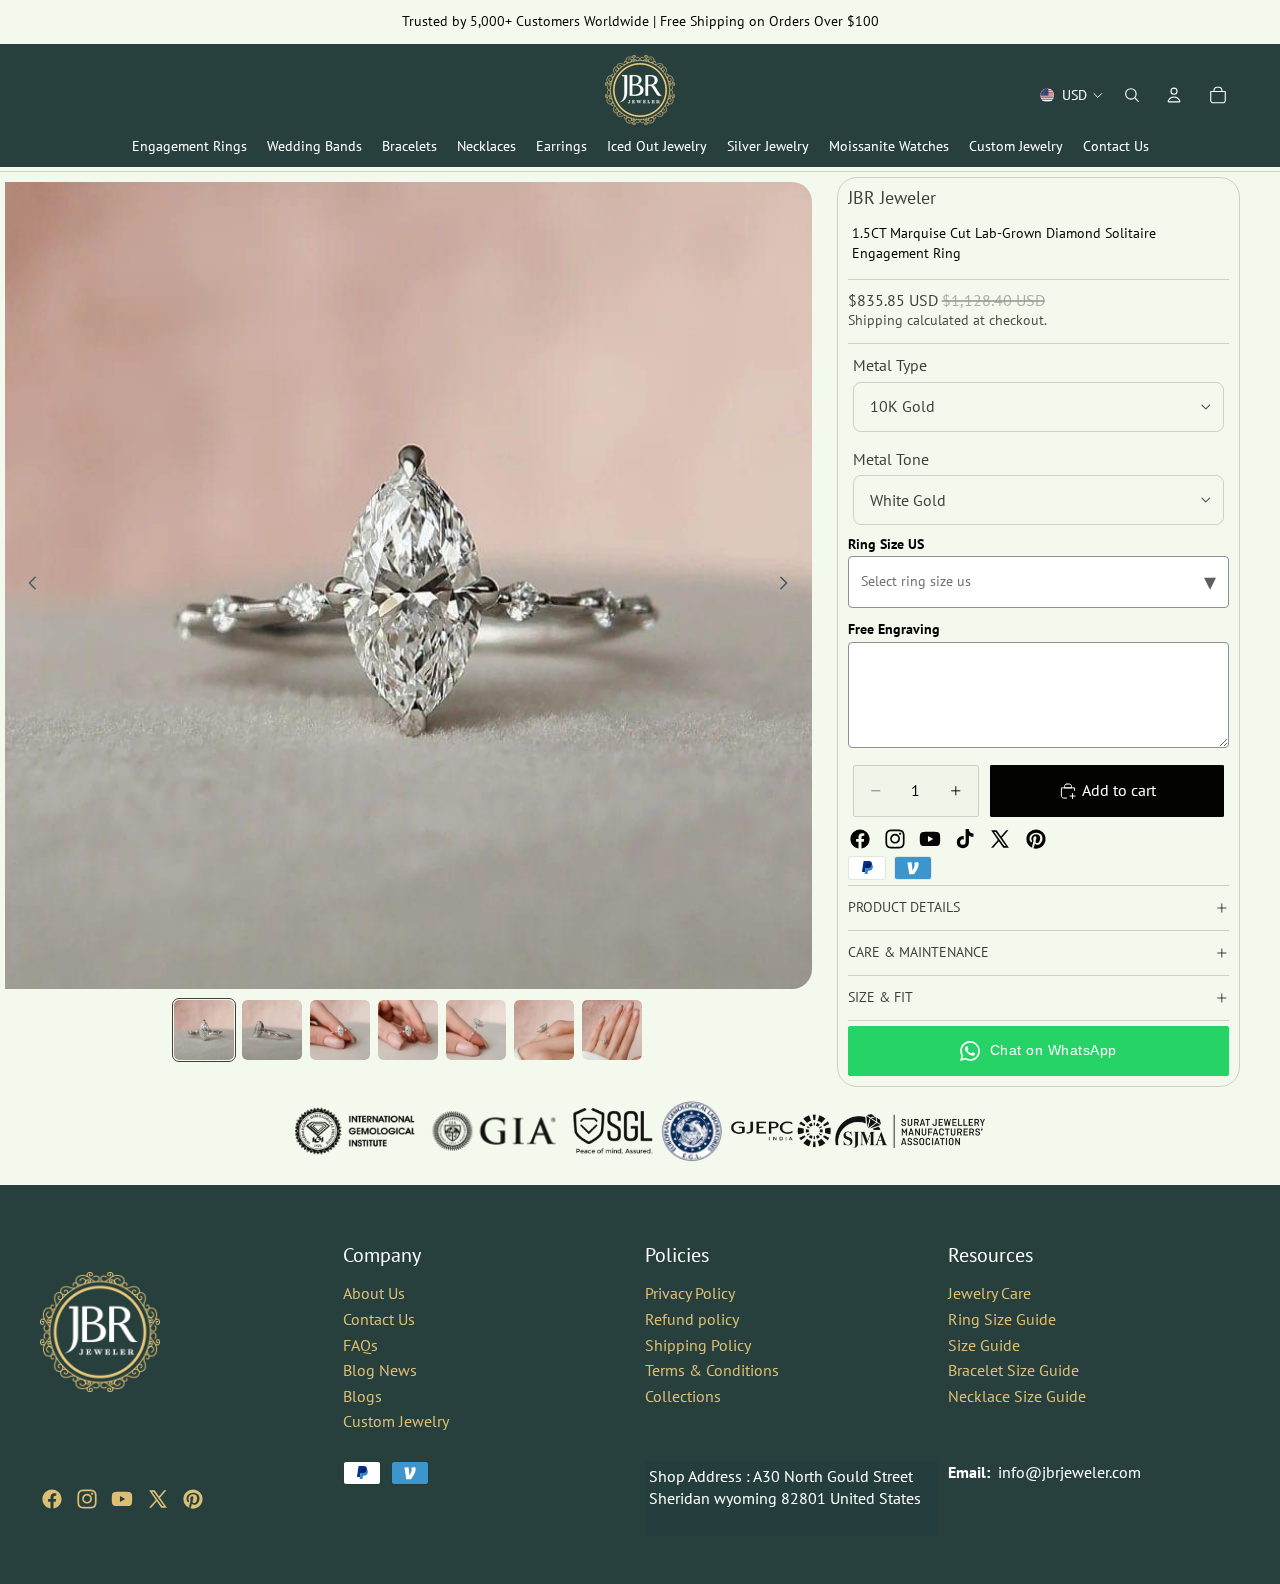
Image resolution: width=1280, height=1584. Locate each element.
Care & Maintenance (918, 952)
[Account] (1174, 95)
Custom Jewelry (396, 1421)
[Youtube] (930, 839)
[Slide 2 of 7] (272, 1030)
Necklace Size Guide (1017, 1396)
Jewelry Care (989, 1293)
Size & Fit (880, 997)
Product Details (904, 907)
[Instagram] (895, 839)
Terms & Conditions (712, 1370)
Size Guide (984, 1344)
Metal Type (890, 365)
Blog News (380, 1370)
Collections (683, 1396)
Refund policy (692, 1319)
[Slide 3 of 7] (340, 1030)
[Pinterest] (1036, 839)
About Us (374, 1293)
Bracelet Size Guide (1013, 1370)
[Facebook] (860, 839)
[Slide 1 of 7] (204, 1030)
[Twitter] (1000, 839)
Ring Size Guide (1002, 1319)
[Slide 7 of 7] (612, 1030)
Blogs (362, 1396)
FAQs (360, 1344)
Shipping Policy (698, 1344)
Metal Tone (891, 459)
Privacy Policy (690, 1293)
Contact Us (379, 1319)
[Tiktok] (965, 839)
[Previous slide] (27, 586)
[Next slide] (790, 586)
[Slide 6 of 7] (544, 1030)
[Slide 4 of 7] (408, 1030)
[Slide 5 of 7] (476, 1030)
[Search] (1132, 95)
